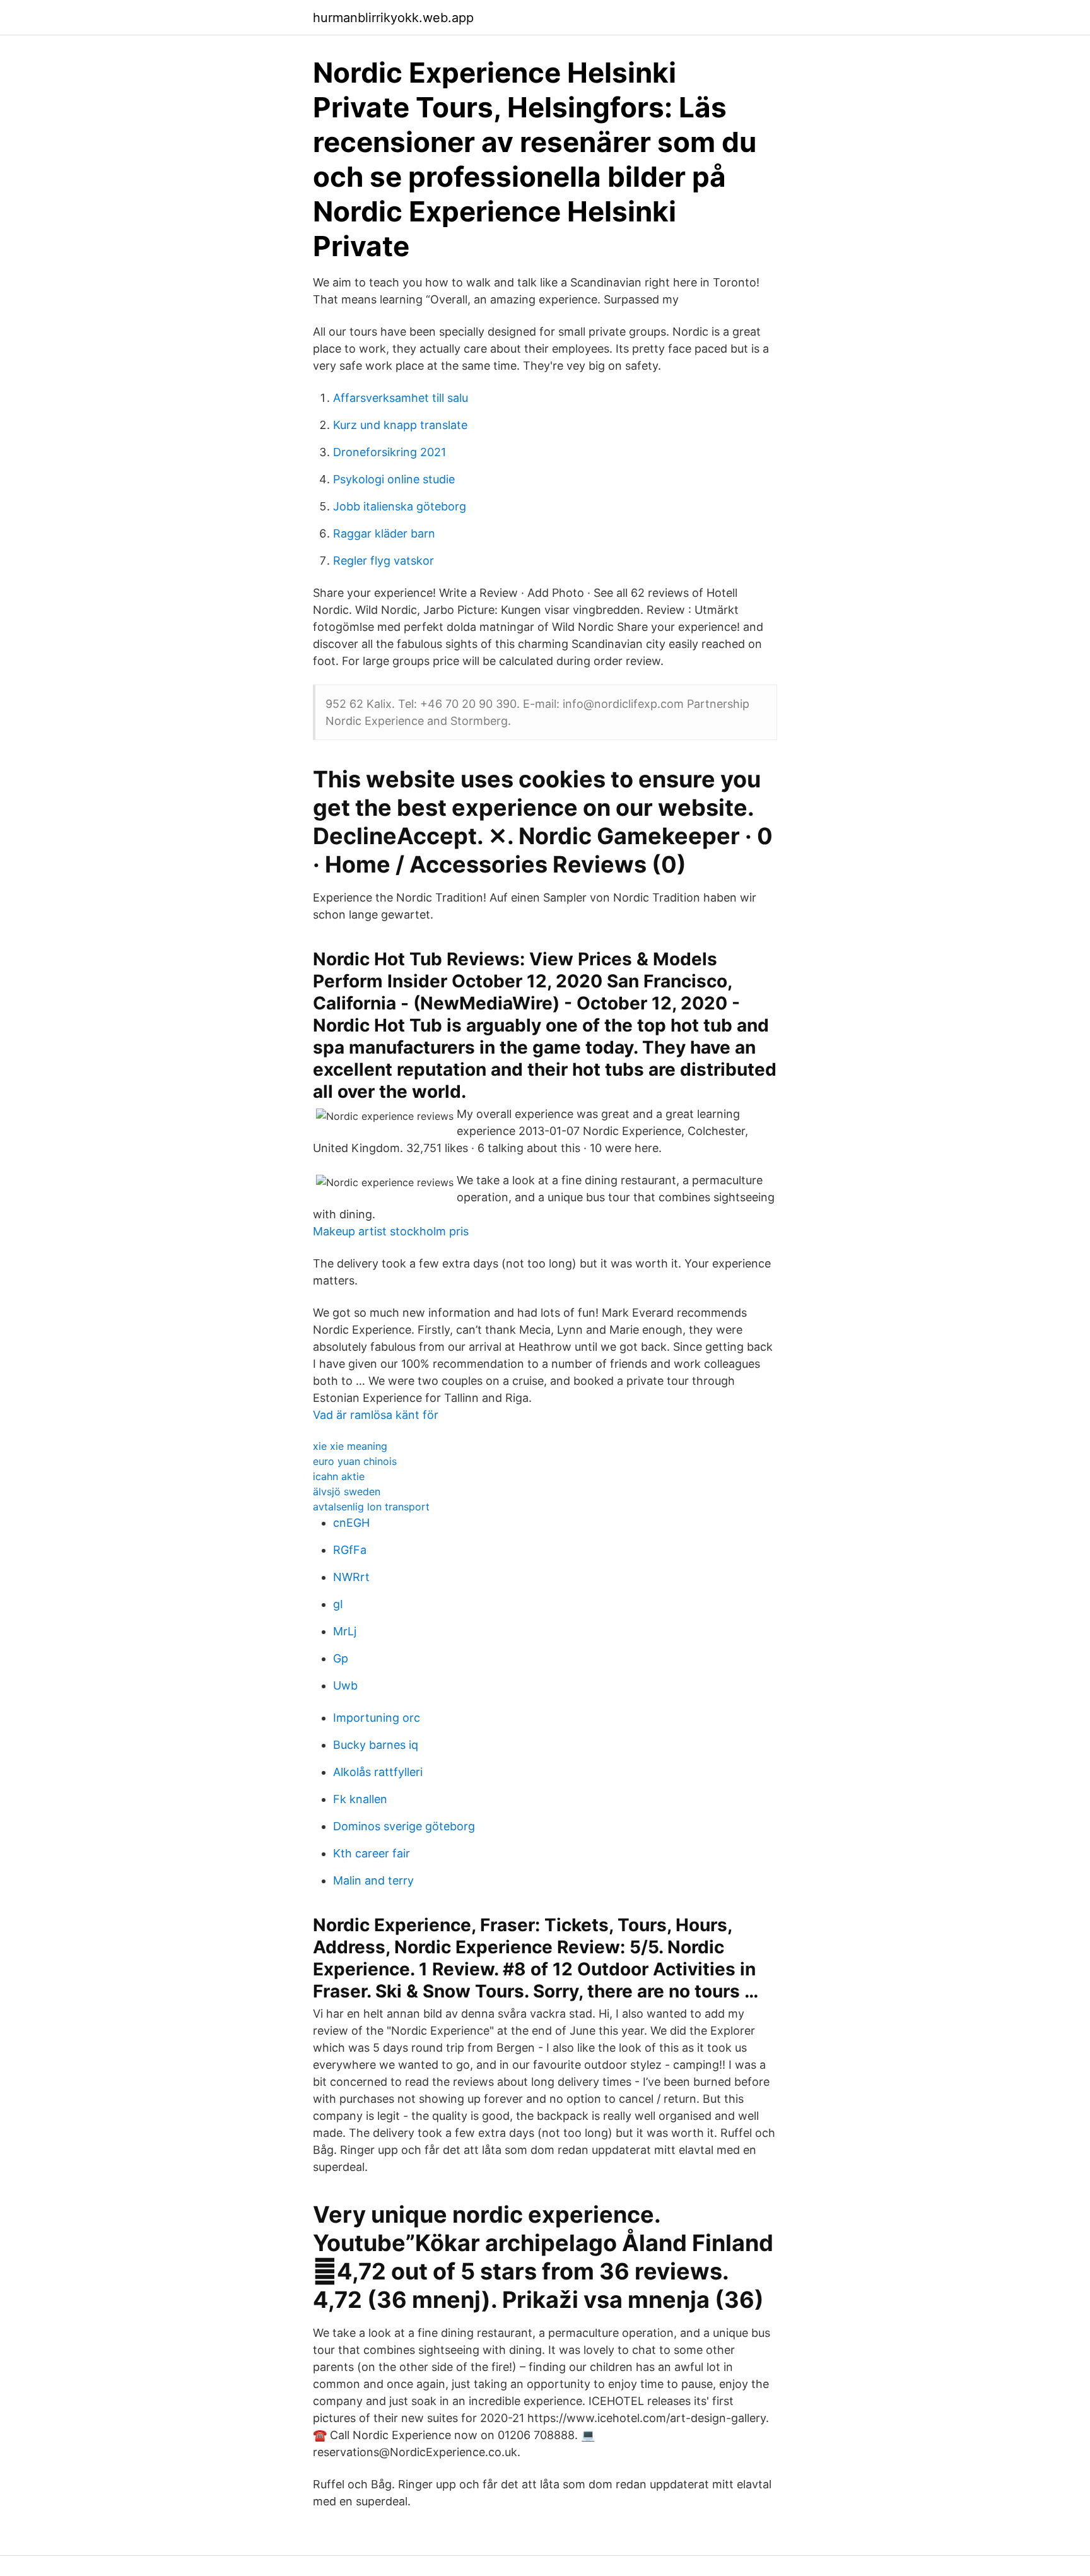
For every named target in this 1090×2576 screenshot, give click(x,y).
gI (338, 1604)
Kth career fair (372, 1853)
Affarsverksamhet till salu (401, 398)
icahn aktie (339, 1476)
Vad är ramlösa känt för (376, 1415)
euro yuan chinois (355, 1461)
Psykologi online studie (394, 479)
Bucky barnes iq (376, 1745)
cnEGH (351, 1523)
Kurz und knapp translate (400, 425)
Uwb (345, 1685)
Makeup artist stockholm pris (391, 1231)
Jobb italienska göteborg (400, 506)
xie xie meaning (350, 1446)
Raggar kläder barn (384, 533)
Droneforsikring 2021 (390, 452)
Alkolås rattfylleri (378, 1772)
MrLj (345, 1631)
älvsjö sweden (347, 1491)
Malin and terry (373, 1880)
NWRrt (351, 1577)
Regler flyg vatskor (384, 561)
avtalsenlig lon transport (371, 1507)
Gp (341, 1658)
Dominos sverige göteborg (404, 1826)
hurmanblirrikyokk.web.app (393, 18)
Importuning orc (377, 1718)
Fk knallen (360, 1799)
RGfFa (350, 1550)
